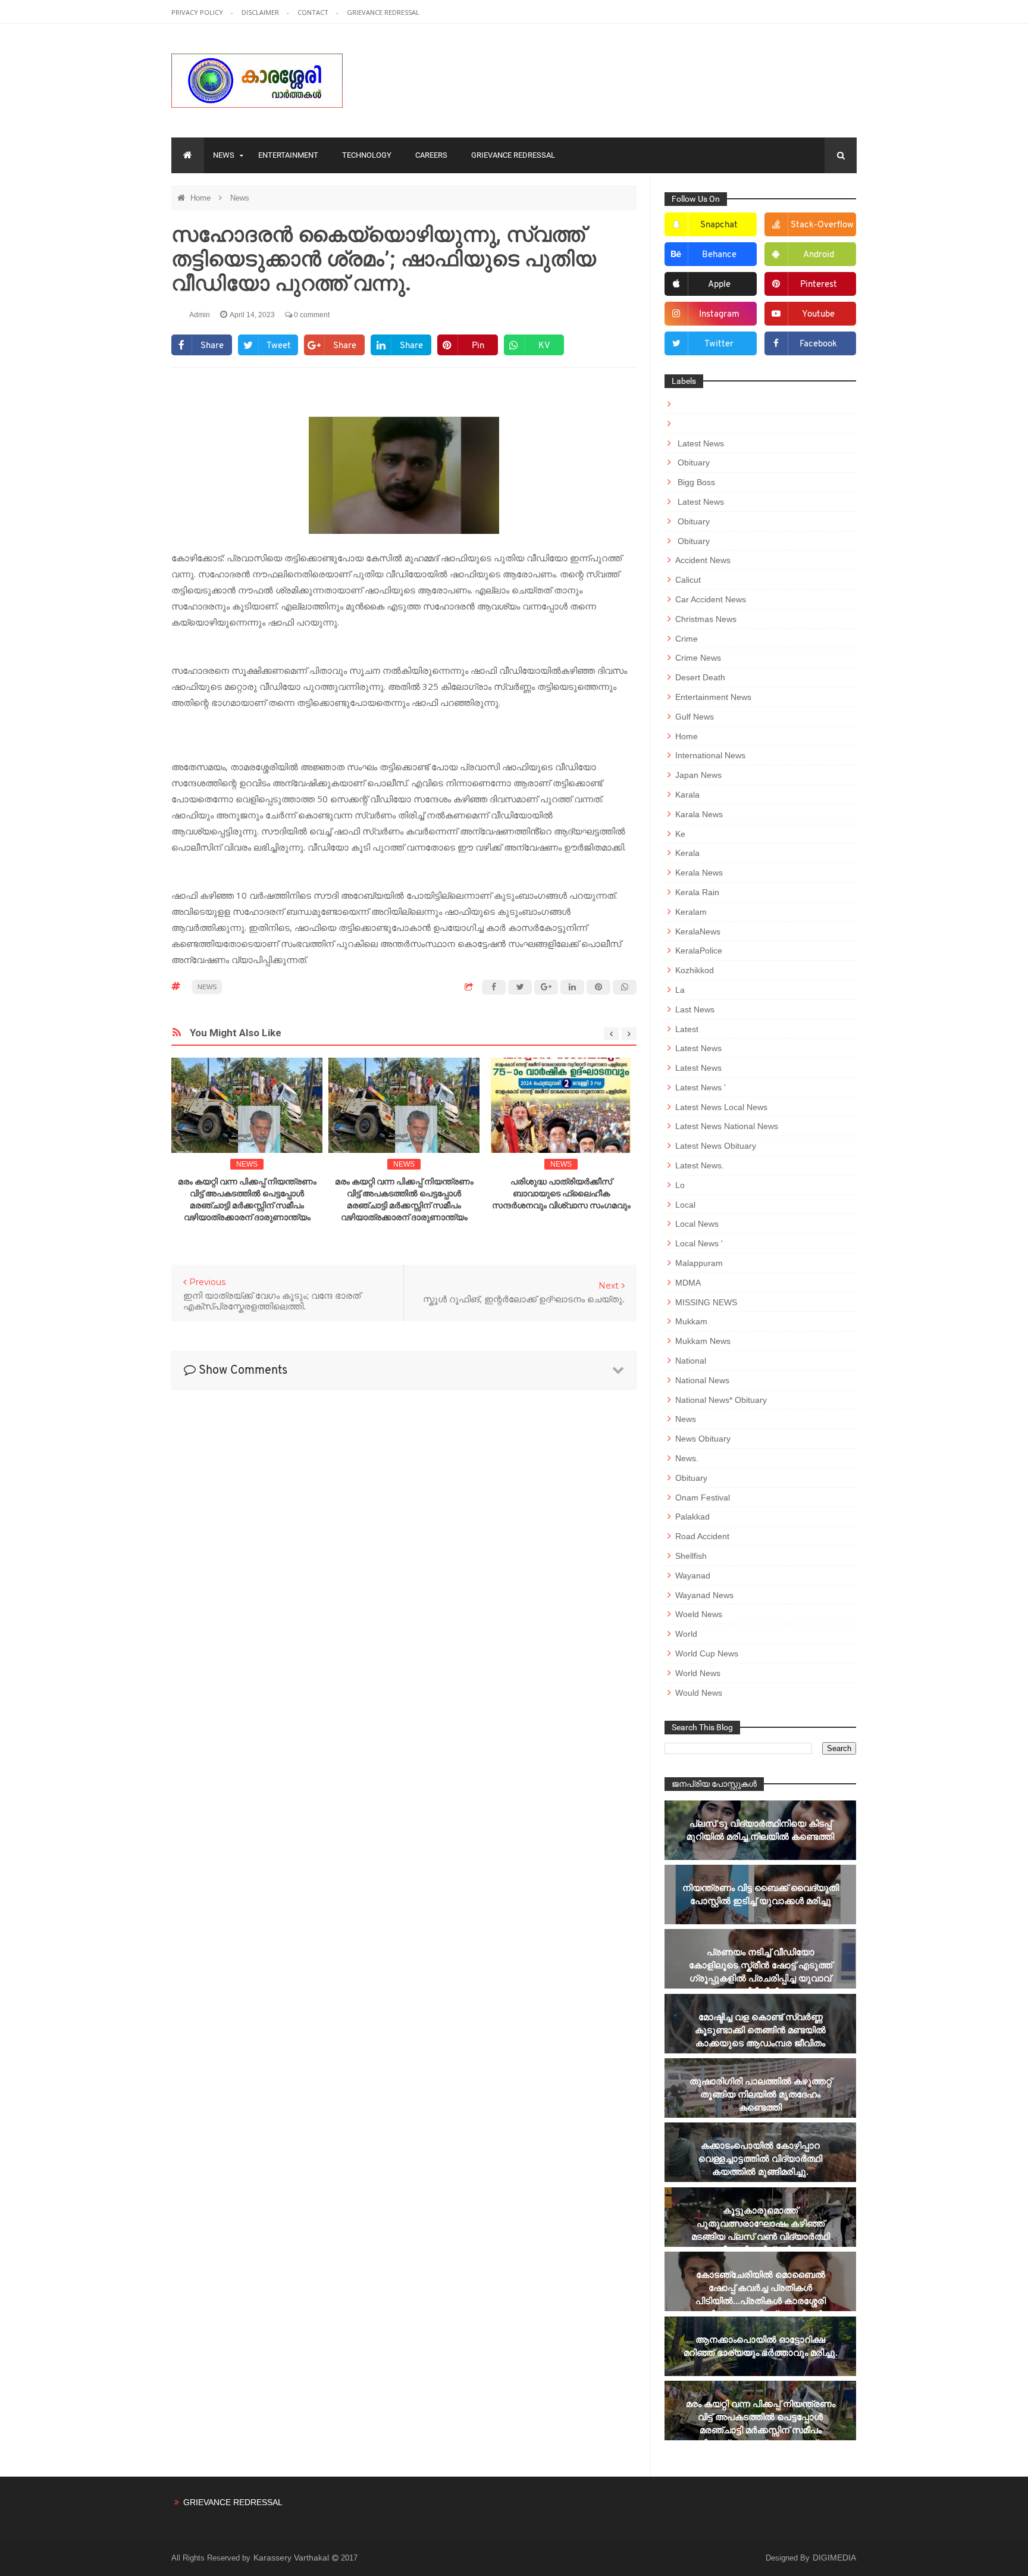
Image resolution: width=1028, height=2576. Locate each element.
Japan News (698, 775)
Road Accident (702, 1536)
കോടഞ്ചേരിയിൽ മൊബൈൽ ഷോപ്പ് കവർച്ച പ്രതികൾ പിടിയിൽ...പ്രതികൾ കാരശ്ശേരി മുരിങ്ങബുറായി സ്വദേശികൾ (761, 2294)
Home (202, 198)
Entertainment (288, 155)
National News (702, 1380)
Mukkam (691, 1321)
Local (685, 1205)
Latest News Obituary (716, 1146)
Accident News (703, 560)
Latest (687, 1029)
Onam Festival (703, 1498)
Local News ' (699, 1243)
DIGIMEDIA (834, 2558)
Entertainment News (713, 697)
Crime (687, 639)
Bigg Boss (695, 482)
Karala (687, 795)
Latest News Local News (721, 1107)
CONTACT (314, 12)
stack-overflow (822, 225)
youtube (818, 315)
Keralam (691, 912)
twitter (719, 344)
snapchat (719, 225)
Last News (695, 1009)
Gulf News (695, 717)
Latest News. (700, 1165)
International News (710, 755)
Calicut (688, 580)
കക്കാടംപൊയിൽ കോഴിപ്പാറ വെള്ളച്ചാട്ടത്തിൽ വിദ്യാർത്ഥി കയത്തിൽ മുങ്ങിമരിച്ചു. (760, 2158)
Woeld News (699, 1614)
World (686, 1634)
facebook (818, 344)
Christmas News (706, 619)
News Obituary (703, 1439)
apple (719, 285)
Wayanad (693, 1575)
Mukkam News (703, 1341)
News (224, 155)
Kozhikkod (695, 970)
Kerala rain (697, 892)
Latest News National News (727, 1126)
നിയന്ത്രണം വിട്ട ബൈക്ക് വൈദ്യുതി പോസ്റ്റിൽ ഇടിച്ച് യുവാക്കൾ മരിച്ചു (761, 1894)
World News (698, 1673)
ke (680, 834)
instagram (719, 315)
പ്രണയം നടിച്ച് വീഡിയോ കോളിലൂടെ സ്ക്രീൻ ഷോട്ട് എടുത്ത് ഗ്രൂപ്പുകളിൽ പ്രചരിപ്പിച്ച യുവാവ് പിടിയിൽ (761, 1972)
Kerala (687, 853)
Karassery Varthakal (292, 2558)
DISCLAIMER (261, 12)
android (819, 255)
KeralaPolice (699, 951)
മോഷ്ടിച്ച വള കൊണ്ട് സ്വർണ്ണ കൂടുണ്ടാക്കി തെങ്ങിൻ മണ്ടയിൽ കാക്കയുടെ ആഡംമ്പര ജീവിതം (760, 2030)
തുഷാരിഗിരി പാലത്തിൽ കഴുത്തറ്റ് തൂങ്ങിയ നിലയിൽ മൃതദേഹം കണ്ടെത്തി (761, 2094)
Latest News (700, 443)
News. (687, 1458)
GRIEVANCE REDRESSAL (383, 12)
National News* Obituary (721, 1400)
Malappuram (699, 1263)
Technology (367, 155)
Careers (431, 155)
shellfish (691, 1556)
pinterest (819, 285)
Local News (697, 1224)
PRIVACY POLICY (198, 12)
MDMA (688, 1283)
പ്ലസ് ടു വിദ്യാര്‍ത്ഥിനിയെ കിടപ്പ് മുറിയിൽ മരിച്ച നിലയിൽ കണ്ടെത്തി (760, 1830)
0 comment (311, 315)
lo (680, 1185)
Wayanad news (704, 1595)
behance (719, 255)
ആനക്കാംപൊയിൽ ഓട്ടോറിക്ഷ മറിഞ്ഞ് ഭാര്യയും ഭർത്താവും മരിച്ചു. (761, 2346)
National (691, 1361)
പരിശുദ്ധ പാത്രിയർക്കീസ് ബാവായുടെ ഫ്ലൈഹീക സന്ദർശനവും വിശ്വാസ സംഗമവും (561, 1193)
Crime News (698, 658)
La (680, 990)
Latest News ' (701, 1087)
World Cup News (707, 1653)
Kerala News (699, 873)
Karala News (699, 814)
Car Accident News (711, 599)
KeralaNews (698, 931)
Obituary (692, 462)
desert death (700, 677)
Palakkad (692, 1517)
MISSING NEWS (706, 1302)
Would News (699, 1693)
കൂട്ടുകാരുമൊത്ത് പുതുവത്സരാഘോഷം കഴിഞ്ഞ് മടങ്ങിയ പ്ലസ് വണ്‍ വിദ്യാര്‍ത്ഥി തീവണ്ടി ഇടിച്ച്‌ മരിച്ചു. (761, 2230)
